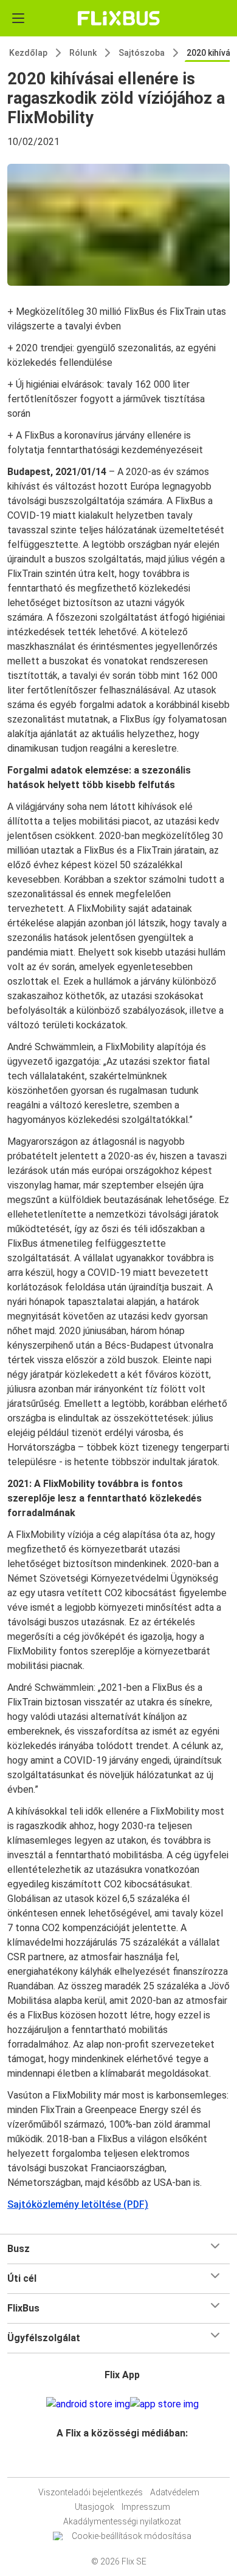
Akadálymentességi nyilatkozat (122, 2521)
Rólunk (83, 53)
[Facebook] (113, 2462)
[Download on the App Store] (164, 2404)
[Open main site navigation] (18, 18)
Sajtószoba (142, 53)
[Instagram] (117, 2462)
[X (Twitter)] (128, 2462)
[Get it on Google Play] (88, 2404)
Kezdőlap (28, 53)
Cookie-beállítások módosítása (132, 2536)
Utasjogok (94, 2507)
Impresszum (146, 2507)
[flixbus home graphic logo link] (119, 18)
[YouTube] (120, 2462)
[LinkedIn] (124, 2462)
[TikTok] (131, 2462)
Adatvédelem (175, 2492)
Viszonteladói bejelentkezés (91, 2492)
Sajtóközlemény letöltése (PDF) (78, 2204)
